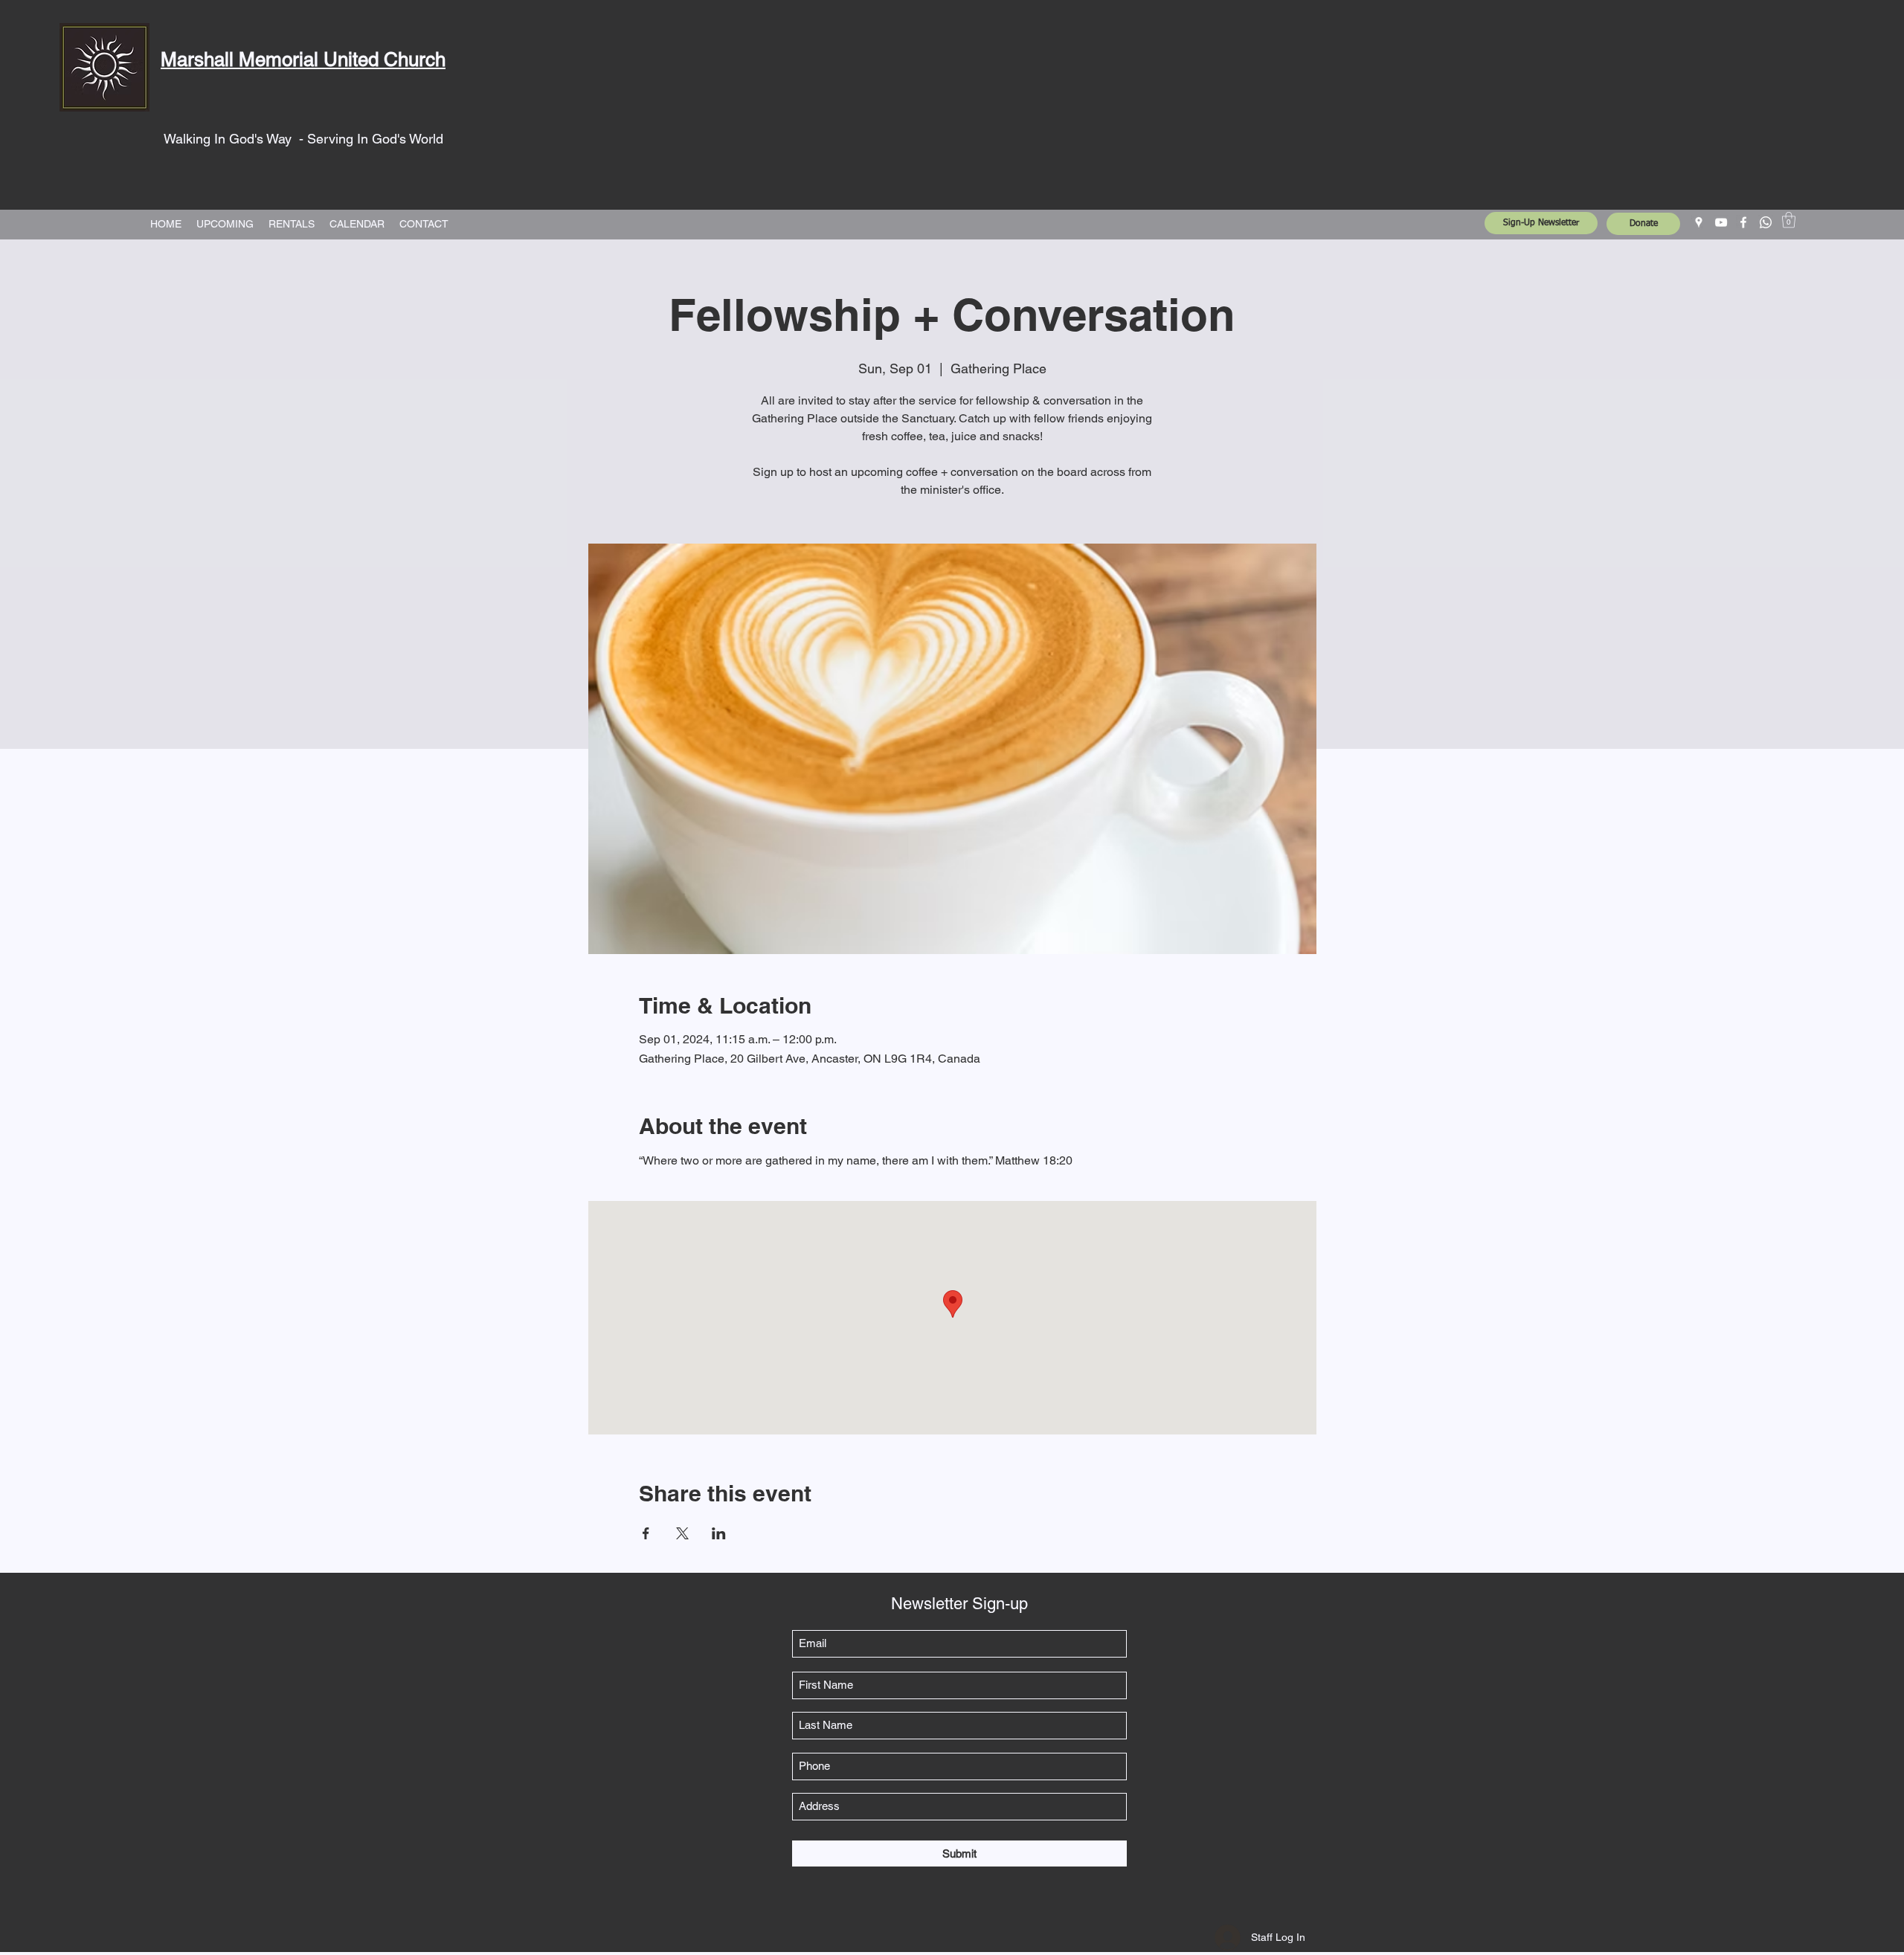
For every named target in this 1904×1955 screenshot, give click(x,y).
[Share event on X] (682, 1533)
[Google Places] (1699, 222)
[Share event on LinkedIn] (719, 1533)
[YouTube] (1721, 222)
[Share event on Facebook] (646, 1533)
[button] (1789, 220)
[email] (1766, 222)
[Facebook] (1743, 222)
